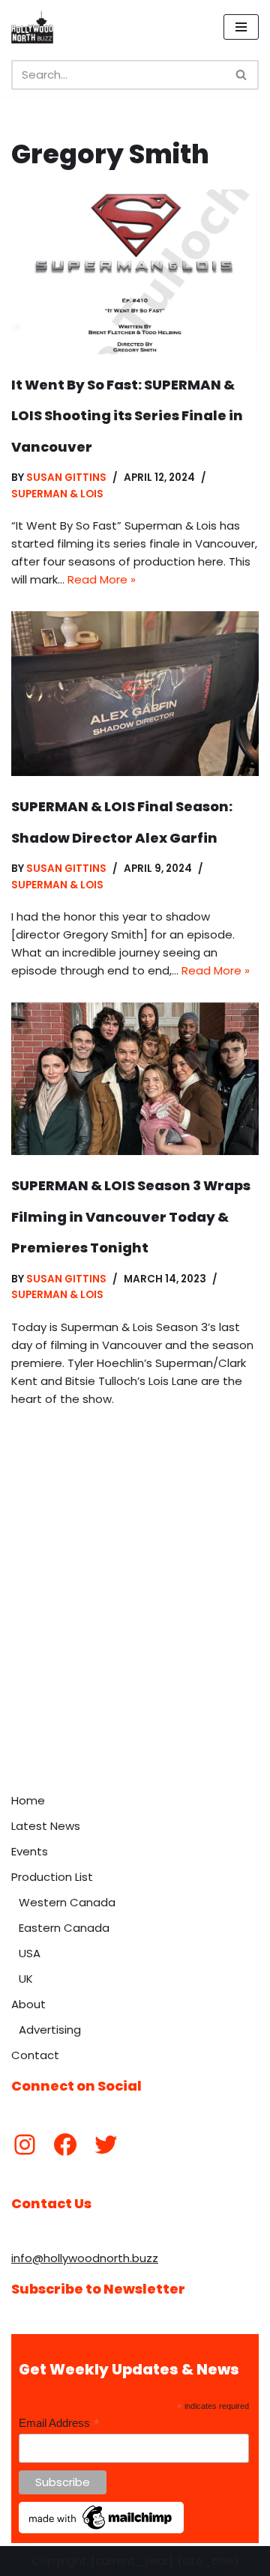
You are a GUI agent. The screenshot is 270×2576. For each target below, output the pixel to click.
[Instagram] (25, 2145)
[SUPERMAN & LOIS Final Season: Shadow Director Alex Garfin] (135, 694)
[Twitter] (106, 2145)
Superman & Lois (57, 494)
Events (30, 1851)
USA (30, 1953)
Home (28, 1800)
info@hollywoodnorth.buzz (85, 2258)
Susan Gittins (66, 478)
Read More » (102, 579)
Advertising (50, 2030)
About (28, 2004)
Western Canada (67, 1902)
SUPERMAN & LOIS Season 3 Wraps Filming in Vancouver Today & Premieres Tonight (131, 1216)
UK (26, 1979)
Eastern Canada (64, 1928)
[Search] (242, 75)
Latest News (46, 1826)
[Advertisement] (135, 1643)
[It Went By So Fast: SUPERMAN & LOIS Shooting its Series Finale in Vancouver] (135, 272)
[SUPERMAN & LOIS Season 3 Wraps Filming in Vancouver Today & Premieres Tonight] (135, 1079)
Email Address (59, 2424)
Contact (35, 2055)
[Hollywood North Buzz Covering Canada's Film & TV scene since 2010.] (32, 27)
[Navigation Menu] (241, 27)
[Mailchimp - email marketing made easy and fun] (101, 2530)
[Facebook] (65, 2145)
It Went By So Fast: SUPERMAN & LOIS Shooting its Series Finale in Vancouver (127, 416)
